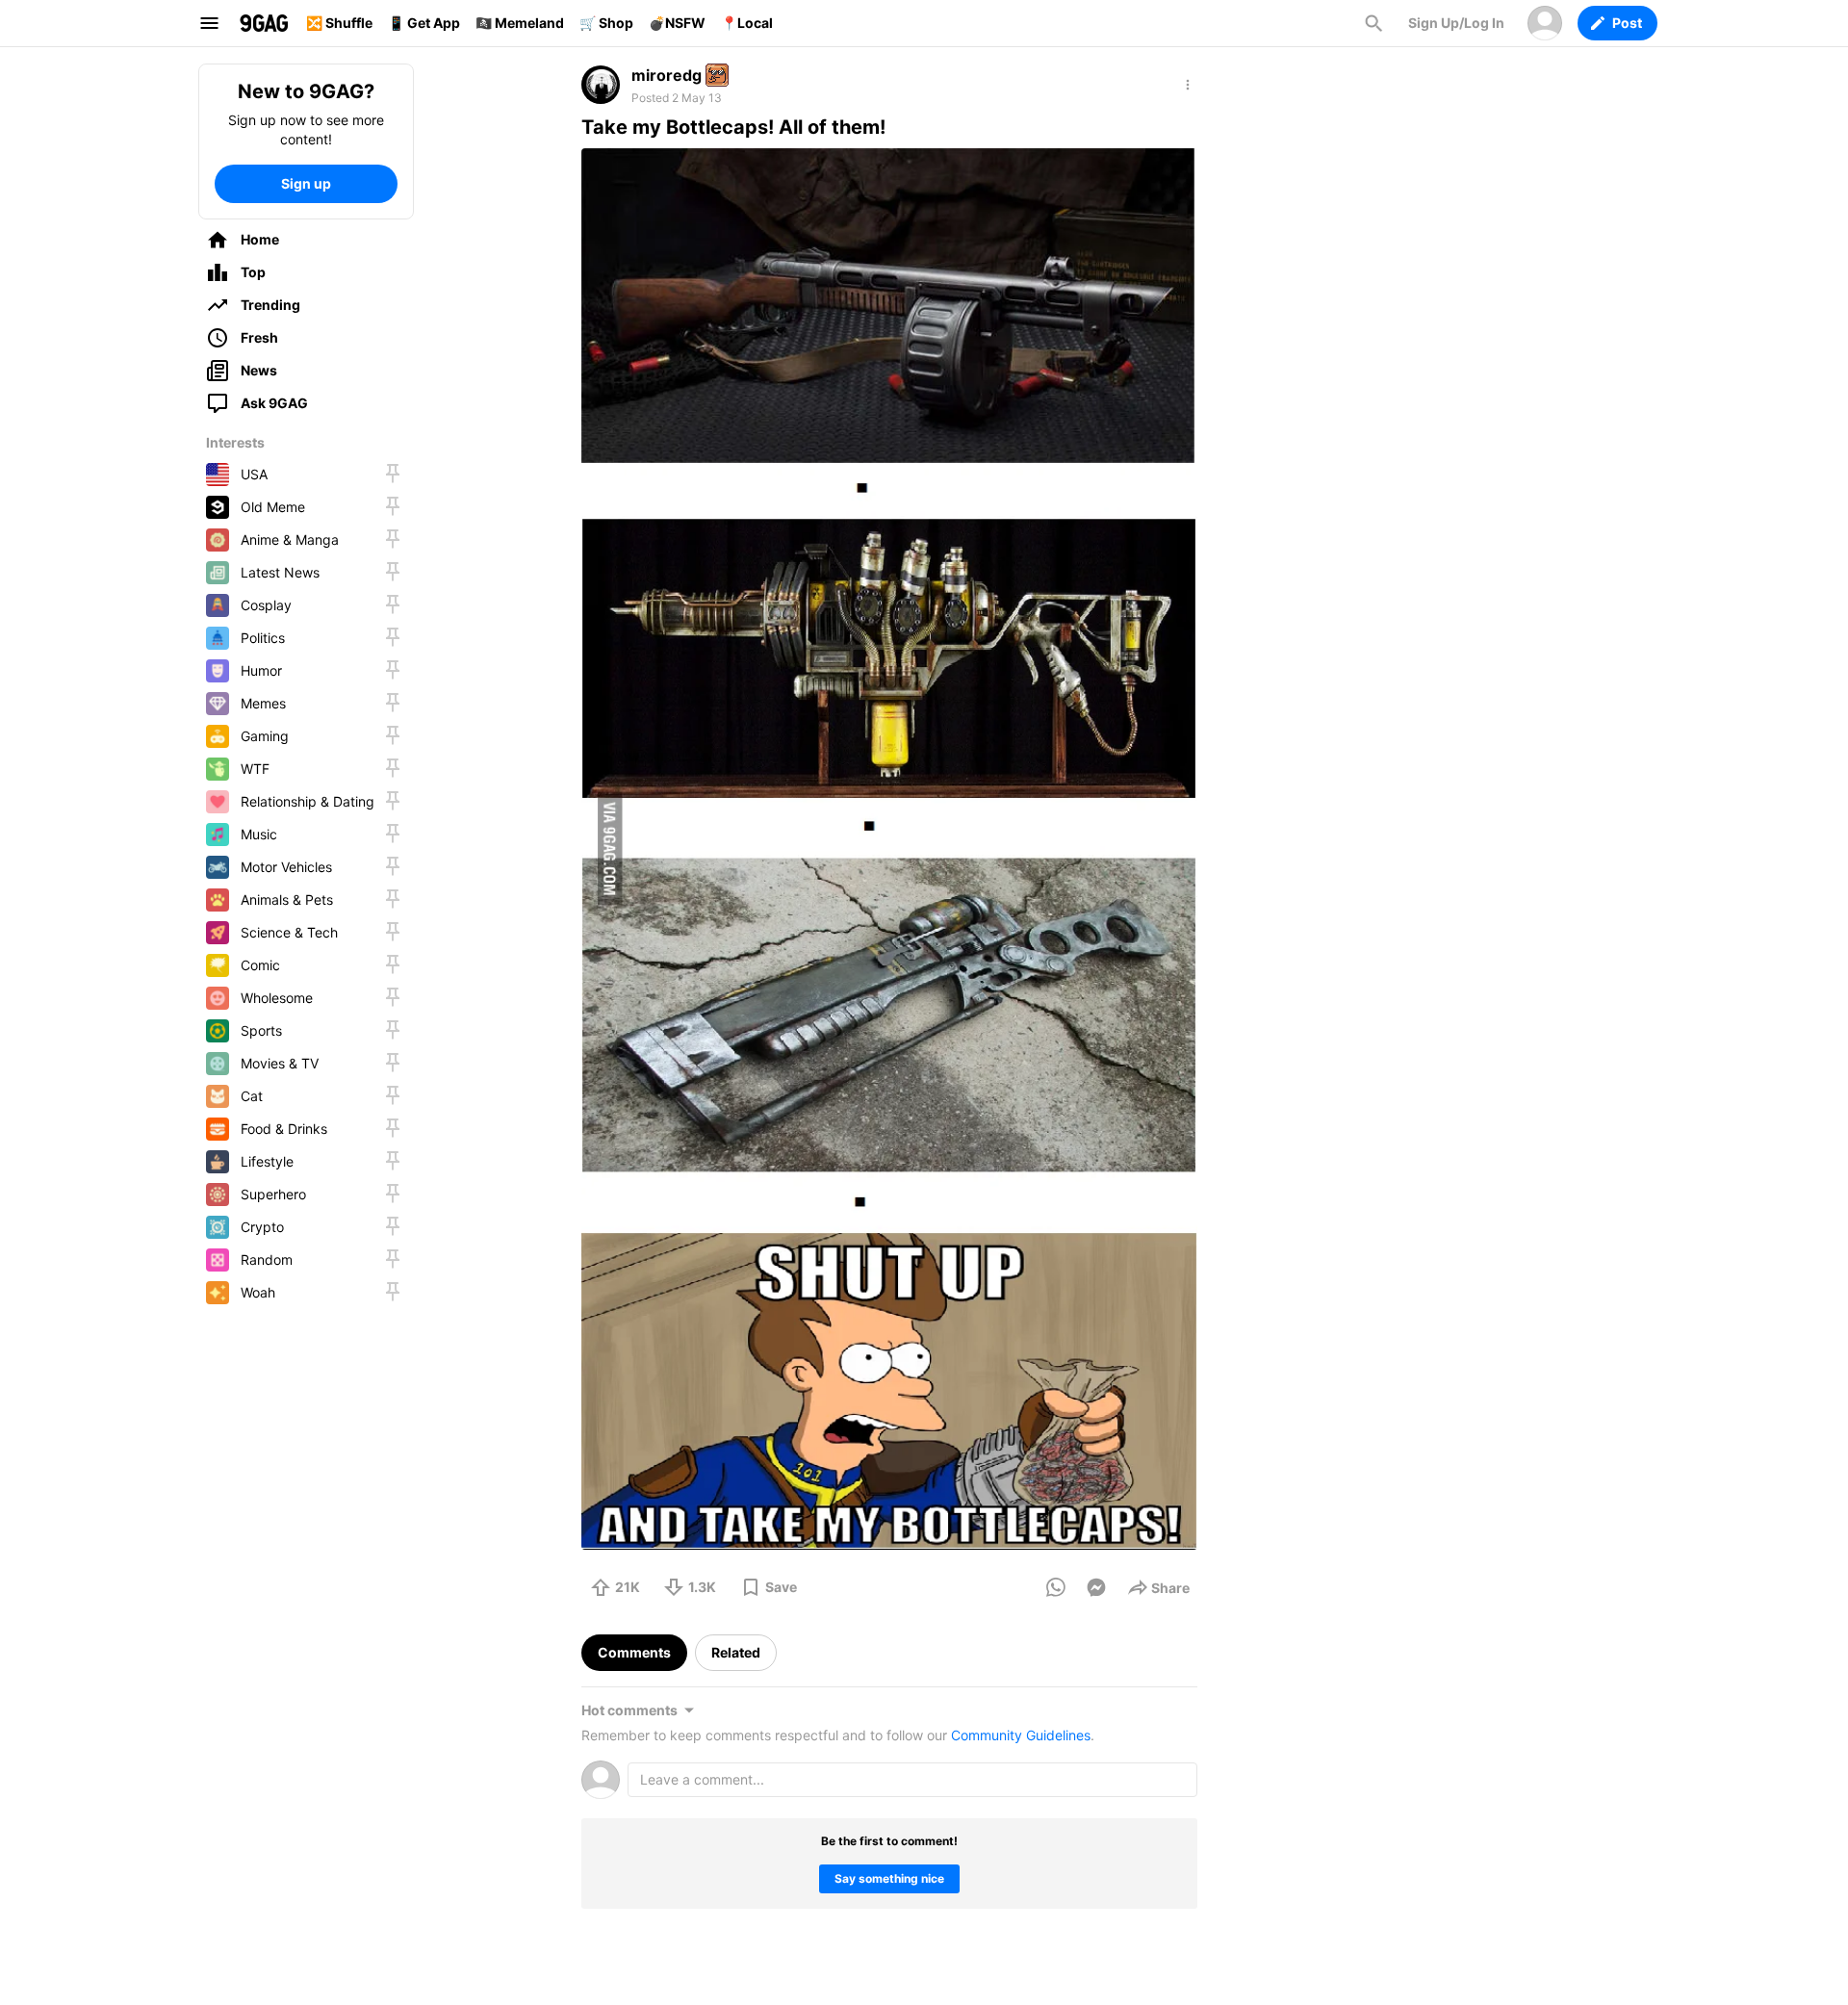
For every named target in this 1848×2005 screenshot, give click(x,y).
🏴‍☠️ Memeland (520, 23)
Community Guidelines (1021, 1735)
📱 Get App (424, 23)
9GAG (264, 23)
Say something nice (889, 1878)
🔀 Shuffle (339, 23)
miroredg (667, 75)
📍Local (747, 23)
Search (1373, 23)
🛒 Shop (606, 23)
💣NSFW (677, 23)
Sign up (306, 183)
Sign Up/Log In (1456, 23)
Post (1627, 23)
